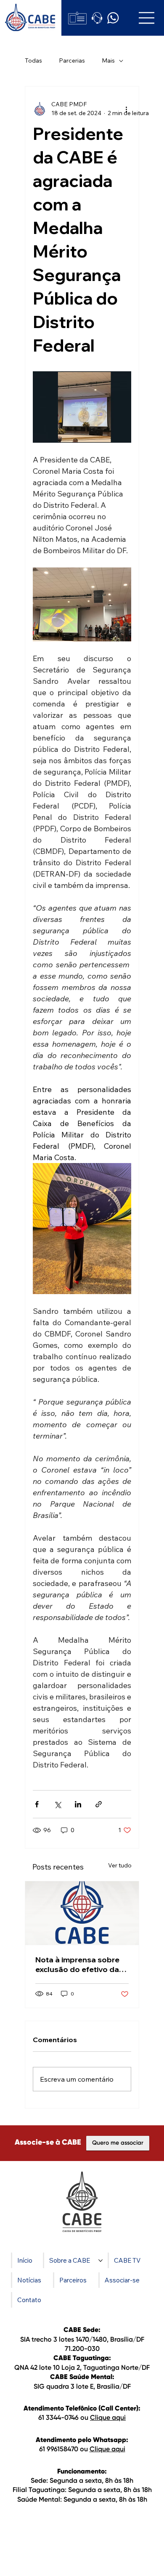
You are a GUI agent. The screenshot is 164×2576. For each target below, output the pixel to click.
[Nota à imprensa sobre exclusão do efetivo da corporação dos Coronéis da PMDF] (82, 1913)
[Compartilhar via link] (99, 1804)
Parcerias (72, 60)
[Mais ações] (126, 109)
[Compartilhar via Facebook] (37, 1804)
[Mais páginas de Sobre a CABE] (101, 2261)
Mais (108, 60)
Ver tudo (120, 1865)
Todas (33, 60)
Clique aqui (108, 2418)
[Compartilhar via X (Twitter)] (57, 1804)
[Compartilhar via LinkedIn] (78, 1804)
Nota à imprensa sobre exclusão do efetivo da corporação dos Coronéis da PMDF (77, 1964)
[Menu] (147, 18)
